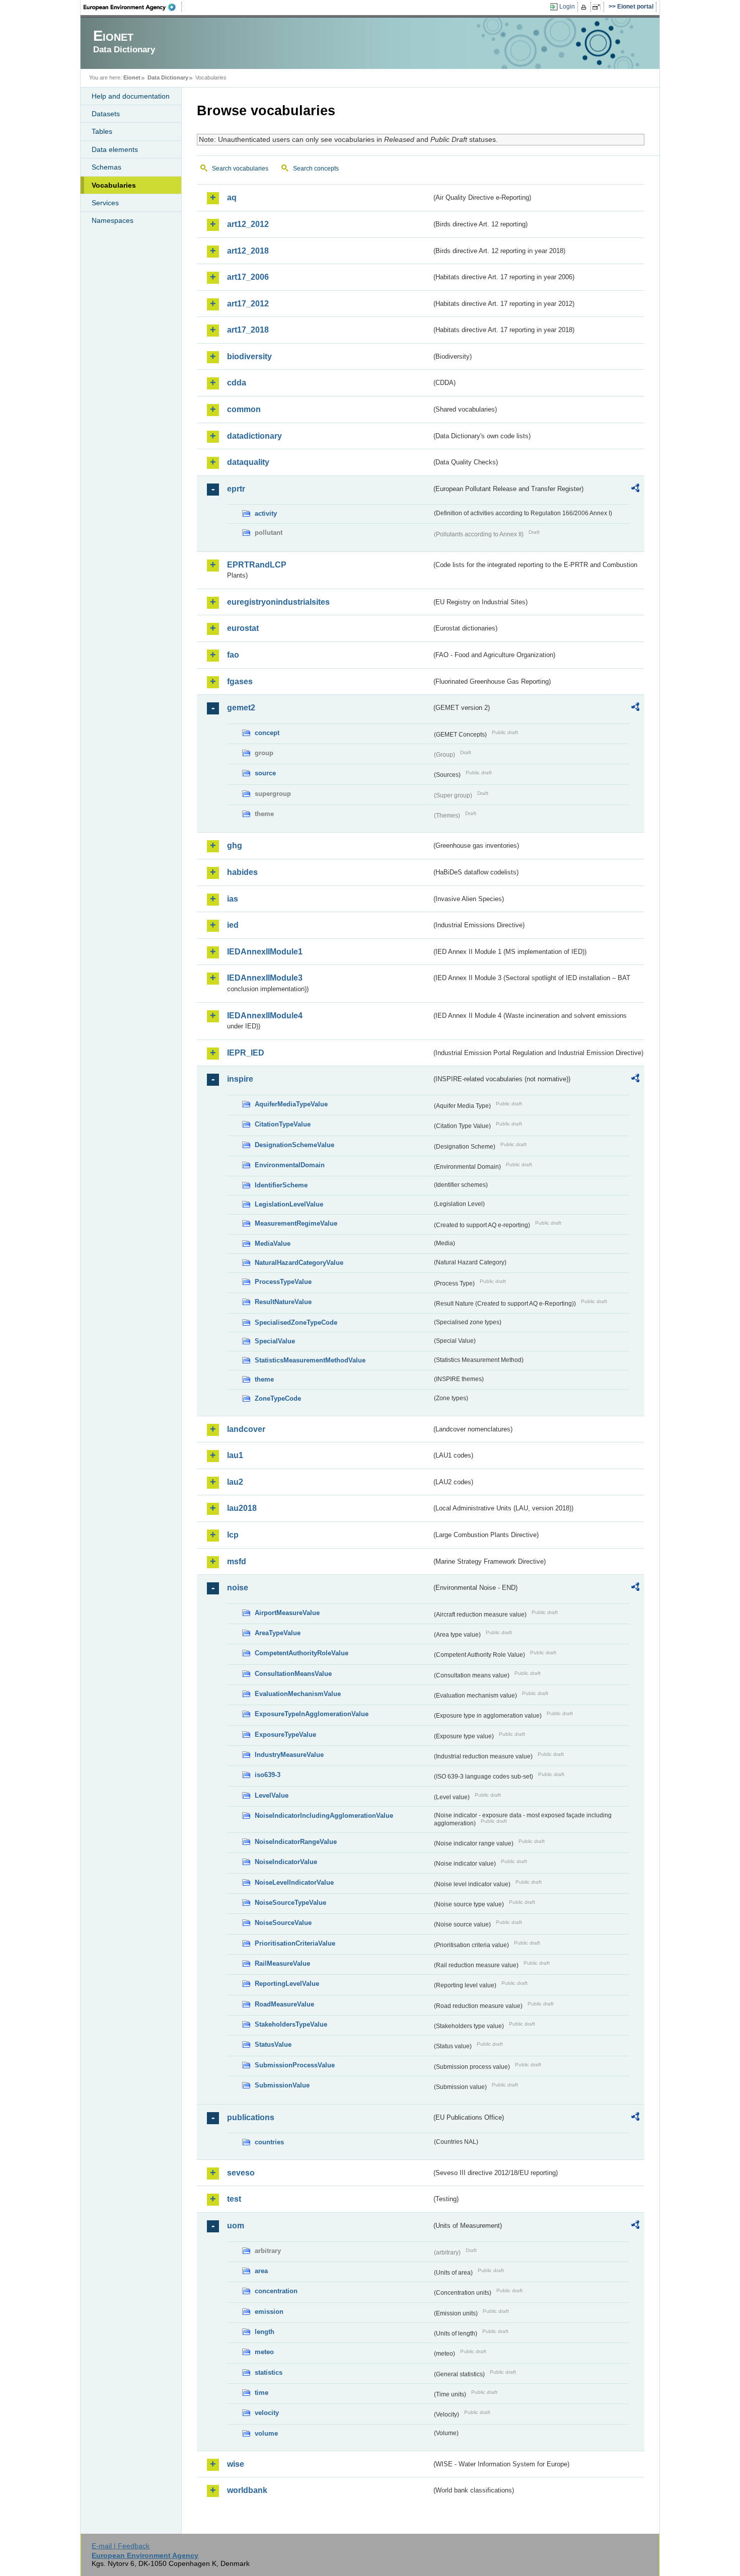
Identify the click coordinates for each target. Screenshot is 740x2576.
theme (264, 1379)
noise (238, 1588)
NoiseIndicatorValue (286, 1862)
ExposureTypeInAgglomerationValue (312, 1714)
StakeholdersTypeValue (291, 2024)
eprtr (236, 489)
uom (236, 2226)
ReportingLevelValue (287, 1984)
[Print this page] (585, 7)
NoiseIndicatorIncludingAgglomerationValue (324, 1816)
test (234, 2199)
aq (232, 197)
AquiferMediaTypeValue (291, 1104)
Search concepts (316, 169)
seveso (241, 2173)
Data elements (115, 149)
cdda (237, 383)
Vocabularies (114, 185)
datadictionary (254, 436)
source (265, 773)
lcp (233, 1535)
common (244, 409)
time (262, 2393)
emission (269, 2312)
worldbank (247, 2490)
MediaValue (273, 1243)
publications (251, 2117)
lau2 (235, 1482)
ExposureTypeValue (285, 1735)
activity (266, 513)
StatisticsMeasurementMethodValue (310, 1360)
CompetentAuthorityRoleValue (302, 1653)
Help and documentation (131, 96)
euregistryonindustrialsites (278, 602)
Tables (102, 131)
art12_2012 (248, 224)
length (265, 2332)
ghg (235, 846)
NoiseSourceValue (283, 1923)
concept (267, 733)
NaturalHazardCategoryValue (299, 1263)
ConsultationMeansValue (293, 1674)
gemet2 (241, 708)
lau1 (235, 1455)
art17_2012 (248, 304)
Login (567, 7)
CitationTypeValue (283, 1124)
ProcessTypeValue (283, 1282)
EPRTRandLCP (257, 565)
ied (233, 925)
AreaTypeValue (278, 1633)
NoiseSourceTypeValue (290, 1903)
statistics (269, 2372)
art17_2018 (248, 330)
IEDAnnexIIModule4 (265, 1016)
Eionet (132, 77)
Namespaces (113, 220)
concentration (276, 2291)
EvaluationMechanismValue (298, 1694)
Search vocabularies (240, 169)
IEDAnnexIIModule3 (265, 978)
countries (269, 2142)
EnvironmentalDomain (290, 1165)
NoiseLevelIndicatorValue (294, 1882)
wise (236, 2464)
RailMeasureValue (282, 1963)
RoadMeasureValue (284, 2004)
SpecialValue (275, 1341)
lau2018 (242, 1508)
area (261, 2271)
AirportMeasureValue (287, 1613)
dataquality (248, 462)
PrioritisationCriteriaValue (295, 1943)
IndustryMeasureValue (289, 1755)
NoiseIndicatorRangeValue (296, 1842)
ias (233, 899)
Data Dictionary (168, 77)
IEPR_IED (246, 1053)
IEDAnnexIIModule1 (265, 952)
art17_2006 (248, 277)
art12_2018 (248, 251)
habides (242, 872)
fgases (240, 681)
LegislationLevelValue (289, 1204)
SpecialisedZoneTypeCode (296, 1322)
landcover (246, 1429)
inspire (240, 1079)
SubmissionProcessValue (295, 2065)
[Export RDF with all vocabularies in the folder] (635, 490)
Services (105, 203)
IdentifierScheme (281, 1185)
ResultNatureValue (283, 1302)
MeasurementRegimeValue (296, 1223)
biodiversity (249, 356)
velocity (267, 2413)
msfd (237, 1561)
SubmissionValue (282, 2085)
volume (266, 2433)
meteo (264, 2352)
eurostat (243, 628)
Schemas (106, 167)
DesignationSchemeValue (294, 1145)
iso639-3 (268, 1775)
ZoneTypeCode (278, 1398)
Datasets (106, 114)
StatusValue (273, 2044)
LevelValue (272, 1795)
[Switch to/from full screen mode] (598, 7)
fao (233, 655)
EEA (133, 7)
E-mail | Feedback (121, 2546)
